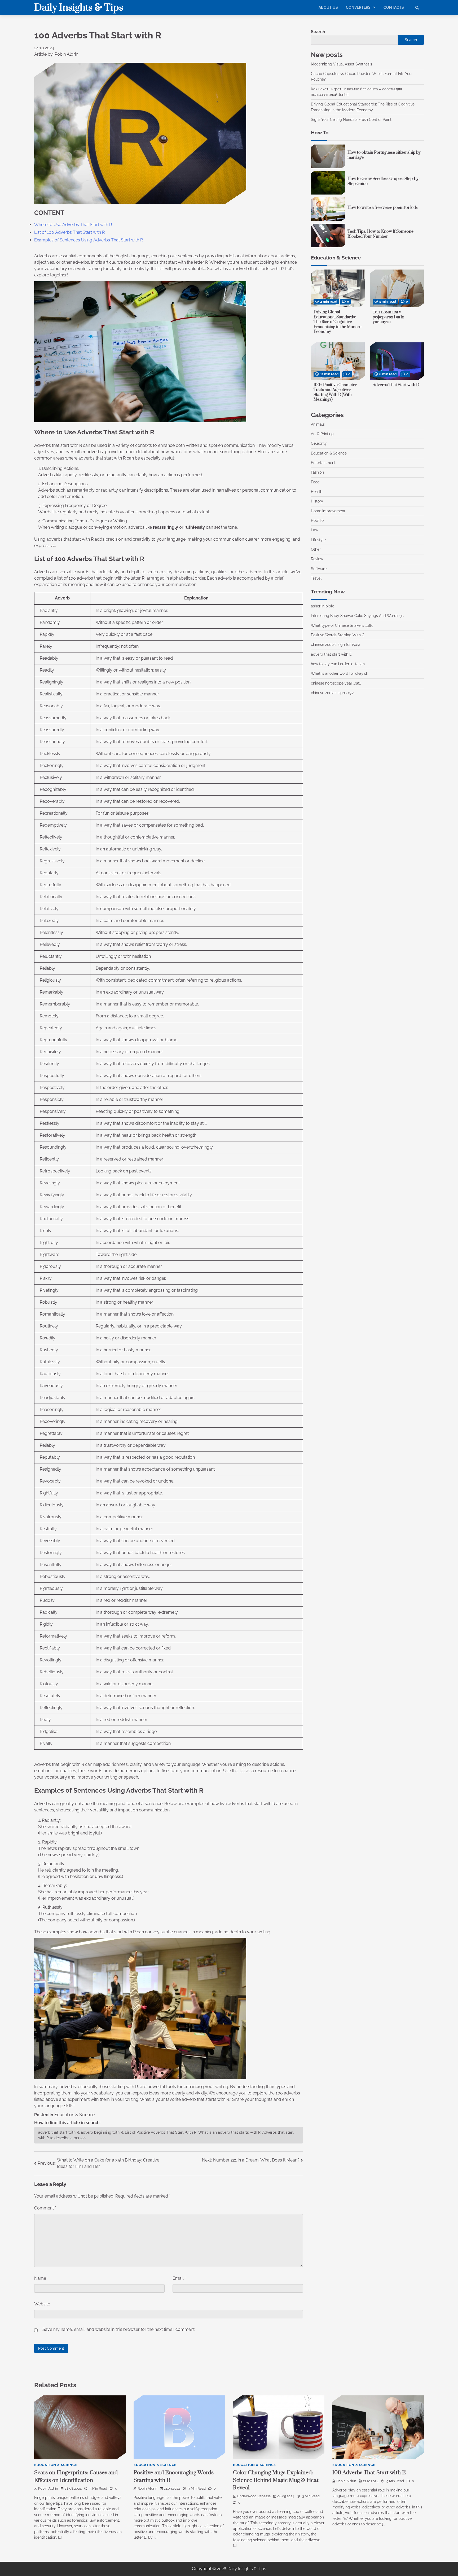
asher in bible (323, 606)
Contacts (394, 7)
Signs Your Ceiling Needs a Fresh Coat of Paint (352, 120)
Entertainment (323, 463)
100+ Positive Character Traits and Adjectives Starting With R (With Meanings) (335, 392)
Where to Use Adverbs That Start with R (73, 225)
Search (318, 32)
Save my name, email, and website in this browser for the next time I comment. (119, 2329)
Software (319, 569)
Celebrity (319, 443)
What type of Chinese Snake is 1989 (342, 625)
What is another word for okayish (340, 673)
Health (317, 492)
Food (315, 482)
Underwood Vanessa (254, 2496)
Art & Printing (322, 434)
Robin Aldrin (48, 2488)
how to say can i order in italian (338, 664)
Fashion (317, 472)
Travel (316, 578)
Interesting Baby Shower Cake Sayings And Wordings (357, 616)
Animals (318, 424)
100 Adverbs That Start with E (369, 2473)
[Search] (417, 8)
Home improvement (328, 511)
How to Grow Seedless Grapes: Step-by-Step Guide (384, 181)
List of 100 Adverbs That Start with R (69, 232)
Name (41, 2278)
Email (179, 2278)
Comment (45, 2208)
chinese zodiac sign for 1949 (335, 645)
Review (317, 559)
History (317, 501)
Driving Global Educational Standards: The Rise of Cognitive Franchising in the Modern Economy (338, 322)
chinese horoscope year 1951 (336, 683)
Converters (358, 7)
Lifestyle (318, 540)
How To (317, 521)
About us (328, 7)
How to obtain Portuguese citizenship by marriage (384, 155)
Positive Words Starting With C (338, 635)
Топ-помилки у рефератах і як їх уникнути (388, 317)
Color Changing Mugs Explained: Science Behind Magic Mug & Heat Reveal (276, 2480)
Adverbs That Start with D (396, 385)
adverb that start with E (331, 654)
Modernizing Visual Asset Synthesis (342, 64)
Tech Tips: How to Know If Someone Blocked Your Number (380, 234)
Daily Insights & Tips (79, 8)
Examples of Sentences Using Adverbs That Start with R (89, 240)
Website (42, 2304)
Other (316, 549)
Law (314, 530)
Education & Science (74, 2115)
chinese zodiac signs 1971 (333, 693)
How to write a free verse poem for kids (383, 208)
